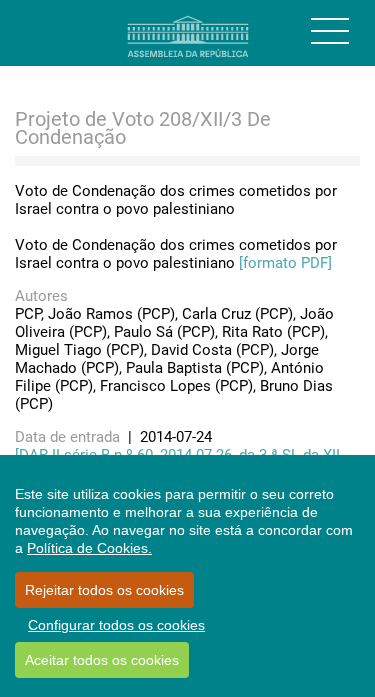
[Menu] (330, 31)
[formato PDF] (285, 263)
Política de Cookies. (89, 548)
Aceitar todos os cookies (102, 660)
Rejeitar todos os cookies (104, 590)
